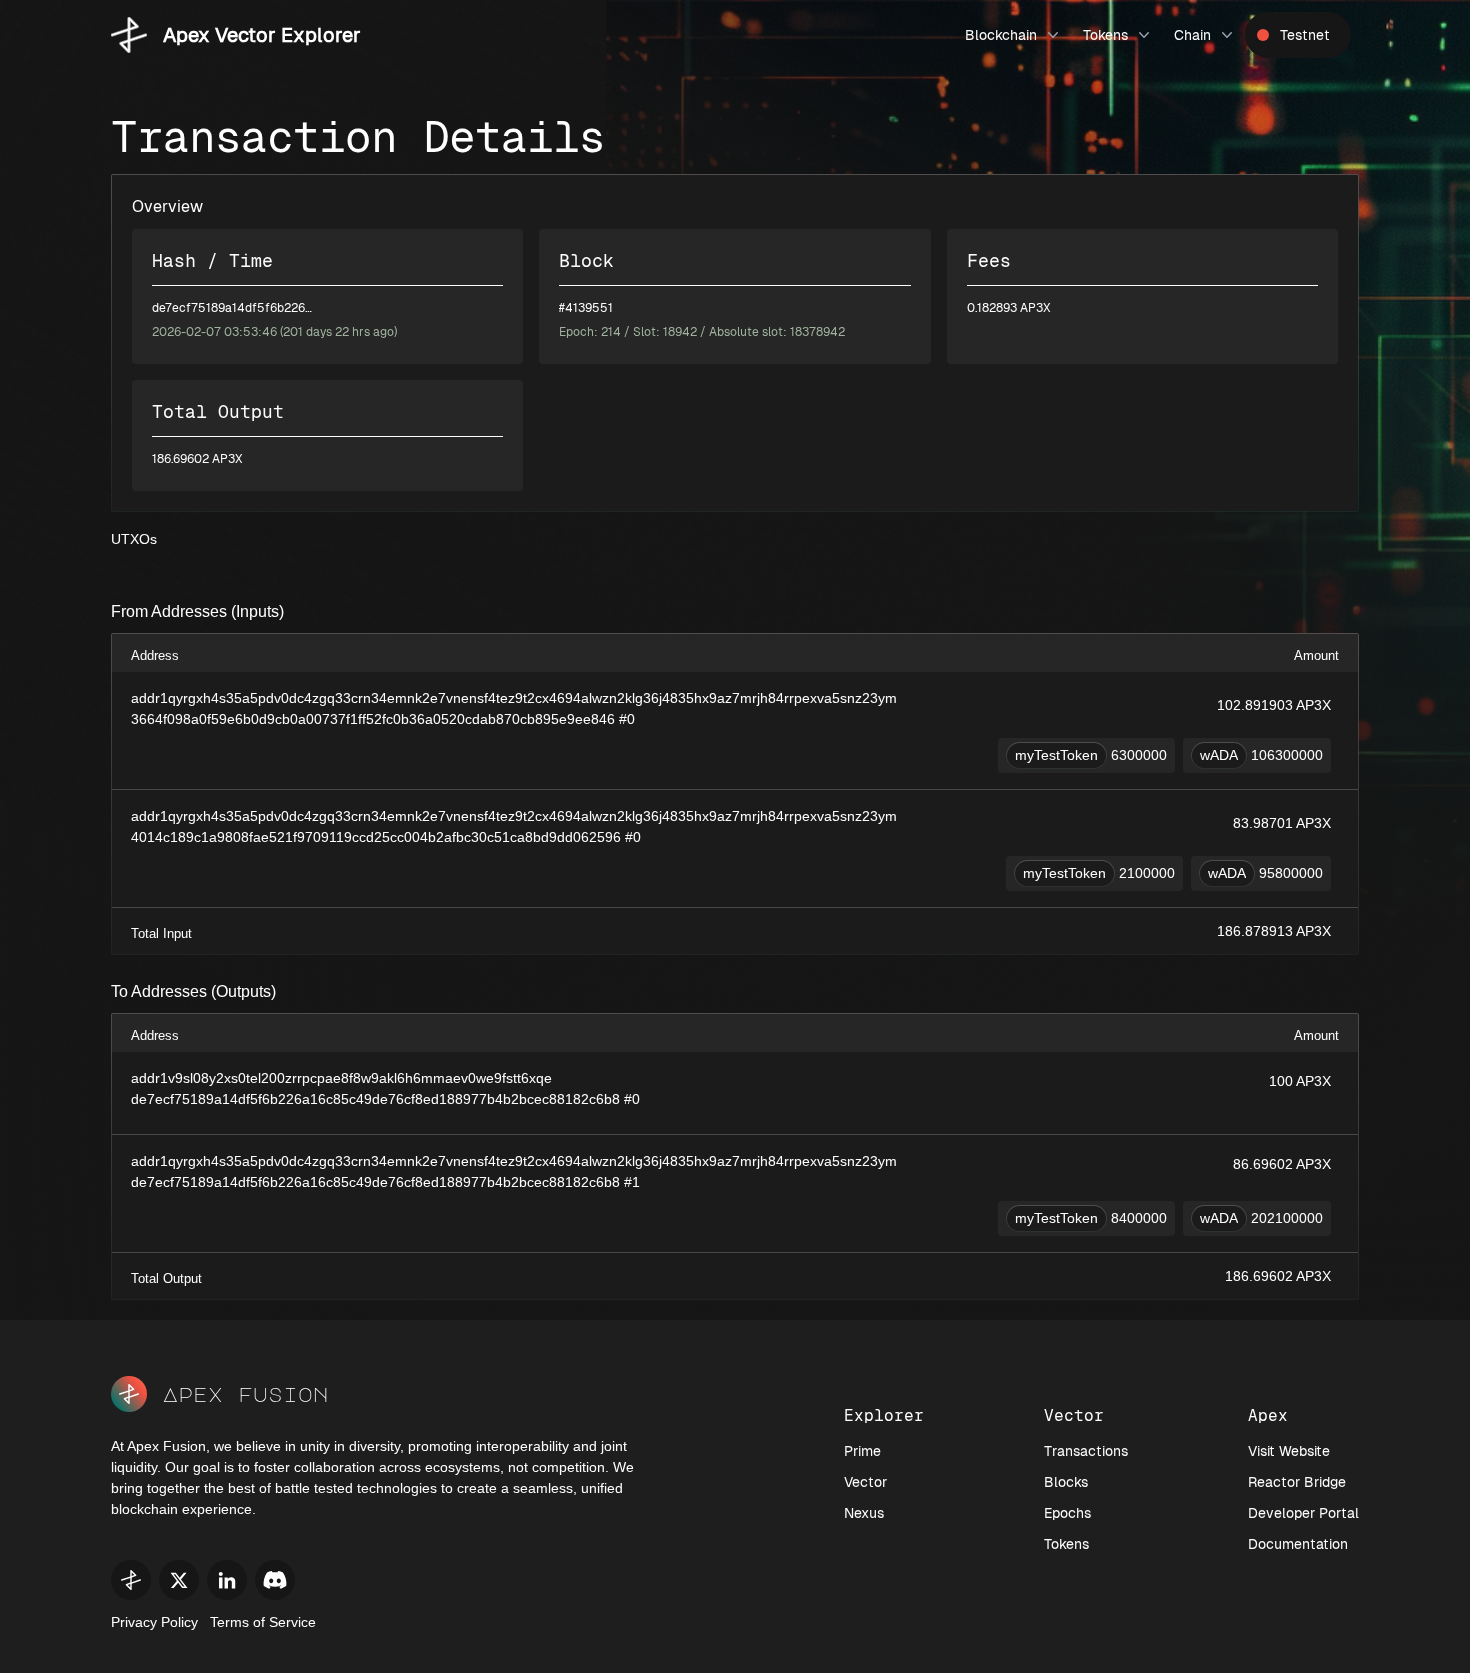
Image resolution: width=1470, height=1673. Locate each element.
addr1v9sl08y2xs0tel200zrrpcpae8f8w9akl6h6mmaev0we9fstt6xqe (341, 1078)
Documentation (1298, 1544)
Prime (862, 1451)
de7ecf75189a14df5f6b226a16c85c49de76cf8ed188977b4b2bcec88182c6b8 (375, 1099)
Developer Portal (1303, 1513)
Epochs (1067, 1513)
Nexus (864, 1513)
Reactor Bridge (1297, 1482)
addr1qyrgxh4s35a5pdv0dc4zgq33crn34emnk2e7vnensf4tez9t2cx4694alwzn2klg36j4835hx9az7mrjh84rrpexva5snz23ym (514, 698)
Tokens (1105, 35)
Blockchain (1001, 35)
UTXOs (134, 539)
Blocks (1066, 1482)
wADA (1219, 755)
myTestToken (1056, 755)
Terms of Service (263, 1622)
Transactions (1086, 1451)
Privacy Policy (154, 1622)
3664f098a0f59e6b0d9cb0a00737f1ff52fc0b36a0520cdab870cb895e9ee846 (373, 719)
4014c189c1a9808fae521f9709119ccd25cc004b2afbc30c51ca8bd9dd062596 (376, 837)
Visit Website (1289, 1451)
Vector (865, 1482)
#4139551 (586, 308)
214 (611, 332)
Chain (1192, 35)
